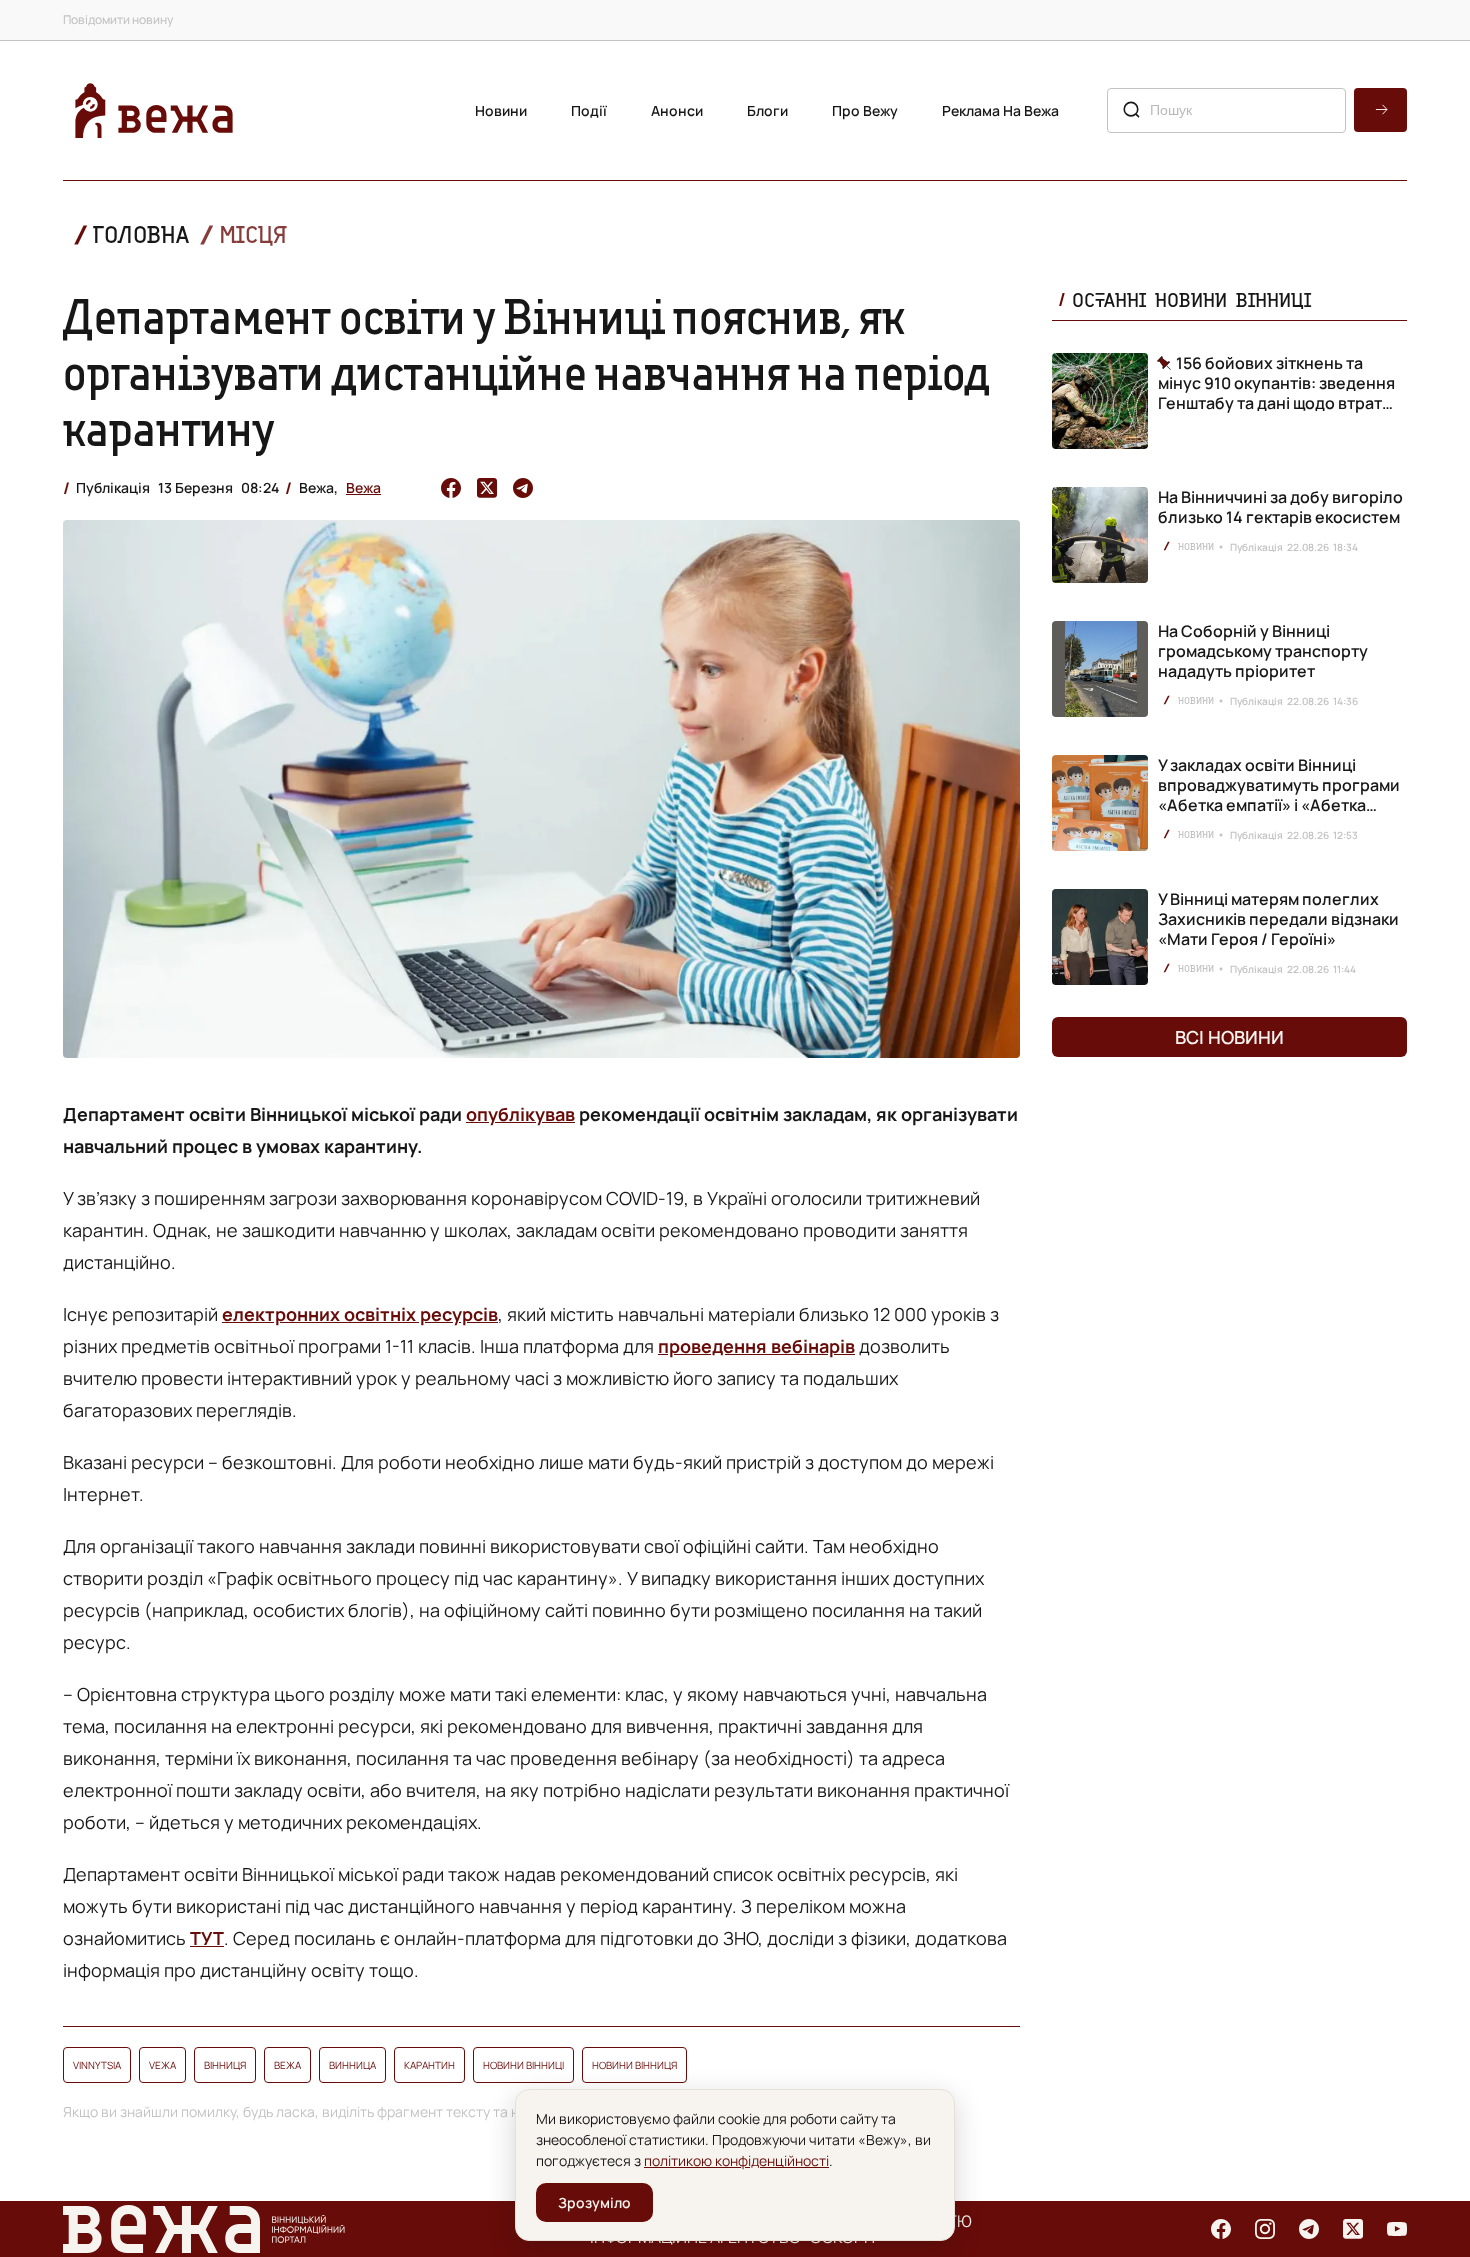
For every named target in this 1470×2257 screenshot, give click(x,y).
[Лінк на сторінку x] (1353, 2229)
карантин (429, 2065)
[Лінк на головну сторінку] (154, 110)
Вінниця (225, 2065)
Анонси (677, 110)
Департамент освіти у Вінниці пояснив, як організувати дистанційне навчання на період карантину (526, 372)
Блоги (767, 110)
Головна (141, 234)
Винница (352, 2065)
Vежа (162, 2065)
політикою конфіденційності (736, 2160)
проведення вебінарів (756, 1346)
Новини (501, 110)
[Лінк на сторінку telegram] (1309, 2229)
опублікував (520, 1114)
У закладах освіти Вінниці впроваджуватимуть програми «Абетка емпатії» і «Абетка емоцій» (1279, 795)
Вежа (363, 487)
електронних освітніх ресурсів (360, 1314)
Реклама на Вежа (1000, 110)
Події (589, 110)
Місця (253, 234)
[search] (1380, 110)
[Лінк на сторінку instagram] (1265, 2229)
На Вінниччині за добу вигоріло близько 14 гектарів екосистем (1280, 507)
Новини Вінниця (634, 2065)
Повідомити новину (118, 19)
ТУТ (207, 1938)
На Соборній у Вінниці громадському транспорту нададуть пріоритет (1263, 651)
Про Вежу (865, 110)
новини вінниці (523, 2065)
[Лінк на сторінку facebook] (1221, 2229)
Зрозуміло (594, 2202)
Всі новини (1229, 1037)
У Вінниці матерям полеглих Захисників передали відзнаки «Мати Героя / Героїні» (1278, 919)
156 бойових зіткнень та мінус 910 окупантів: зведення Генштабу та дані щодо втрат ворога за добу (1276, 383)
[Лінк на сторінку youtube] (1397, 2229)
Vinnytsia (97, 2065)
